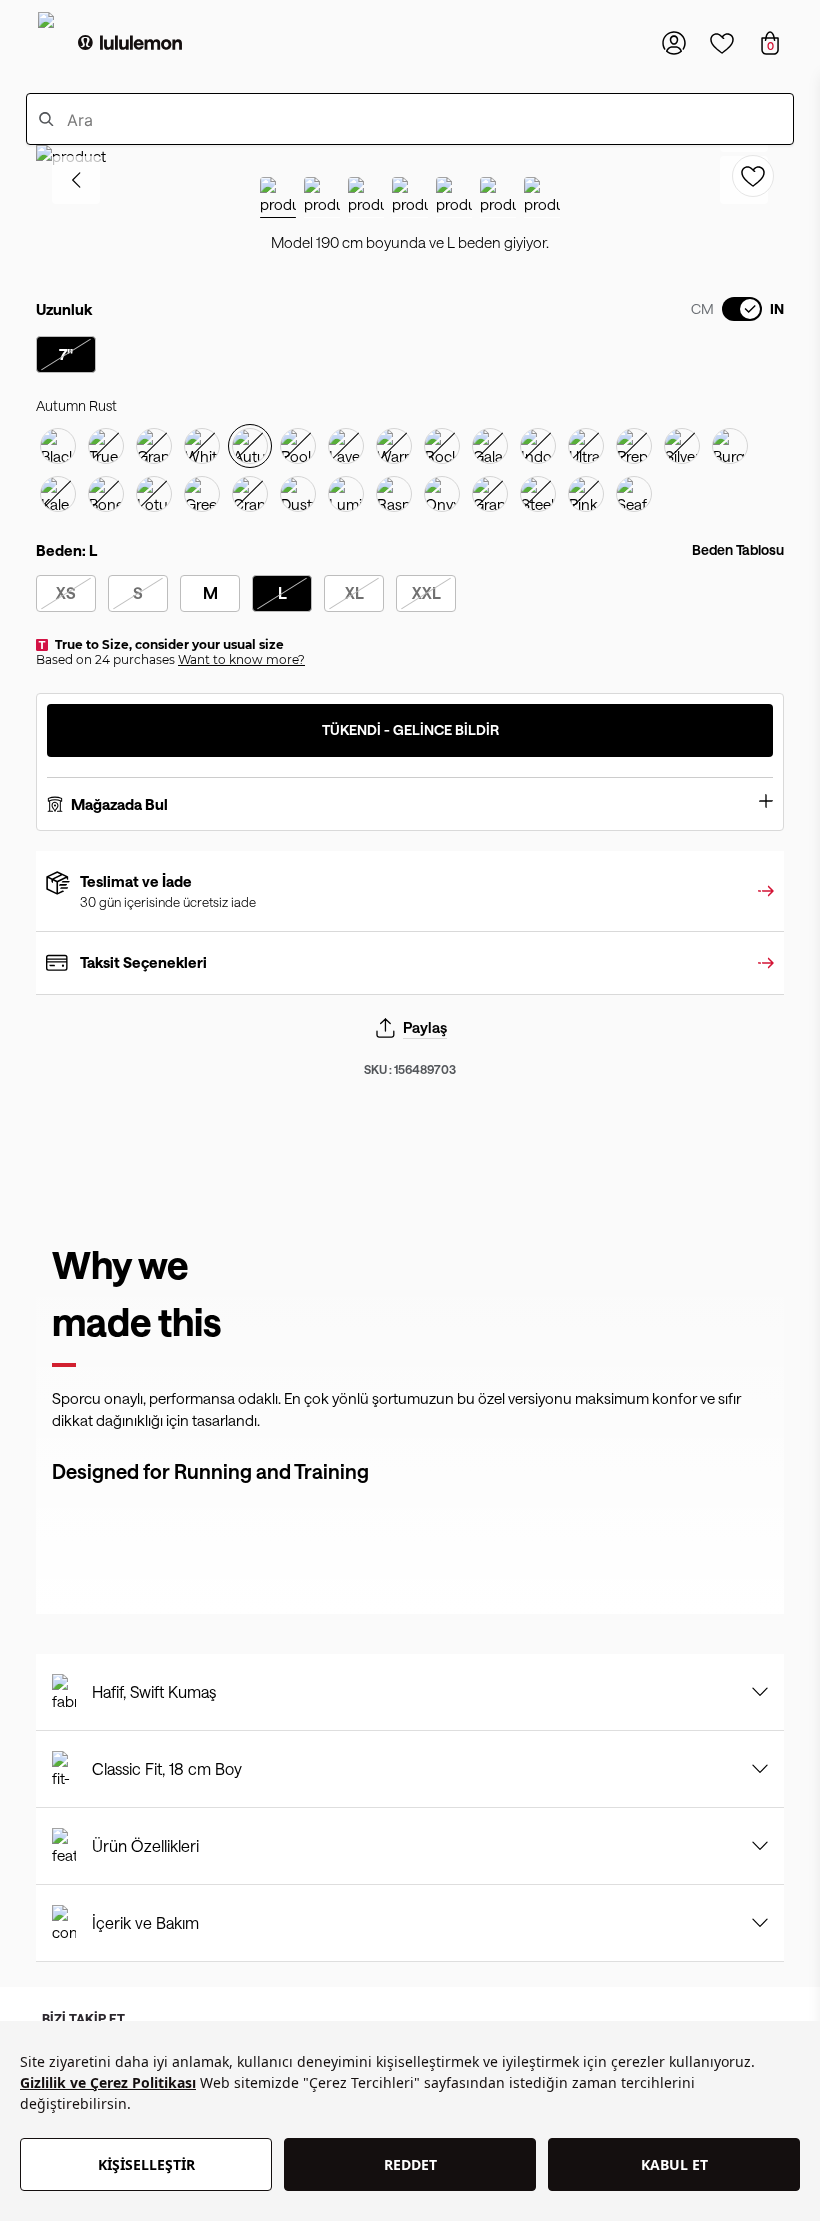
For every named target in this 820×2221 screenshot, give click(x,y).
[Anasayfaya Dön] (130, 43)
